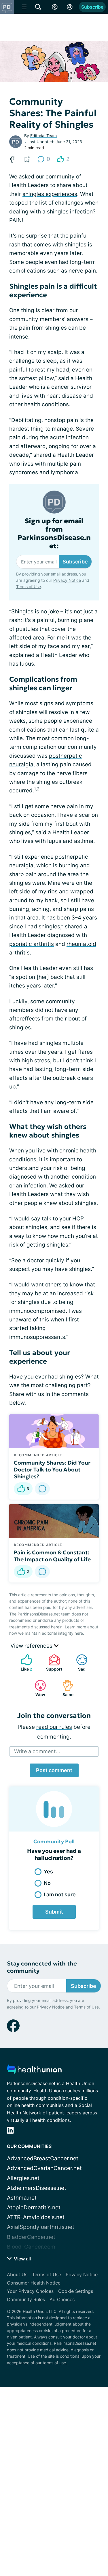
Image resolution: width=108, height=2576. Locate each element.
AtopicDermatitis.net (34, 2207)
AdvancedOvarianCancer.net (44, 2168)
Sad (78, 1663)
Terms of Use (86, 2557)
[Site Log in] (70, 7)
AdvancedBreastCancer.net (43, 2158)
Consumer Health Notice (34, 2283)
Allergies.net (23, 2178)
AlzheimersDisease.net (37, 2188)
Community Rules (26, 2299)
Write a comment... (37, 1751)
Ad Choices (62, 2299)
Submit (54, 1912)
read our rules (54, 1727)
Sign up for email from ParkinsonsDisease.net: (54, 533)
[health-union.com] (34, 2071)
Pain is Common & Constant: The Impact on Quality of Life (52, 1556)
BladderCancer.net (31, 2237)
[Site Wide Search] (38, 7)
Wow (37, 1688)
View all (22, 2259)
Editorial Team (43, 136)
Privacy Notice (51, 2557)
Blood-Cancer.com (31, 2247)
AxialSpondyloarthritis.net (41, 2227)
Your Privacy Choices (30, 2291)
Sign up (88, 2535)
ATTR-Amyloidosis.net (36, 2217)
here (79, 1633)
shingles (76, 245)
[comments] (42, 1489)
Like (24, 1663)
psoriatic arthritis (32, 944)
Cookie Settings (76, 2291)
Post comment (54, 1770)
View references (32, 1646)
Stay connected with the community (42, 1967)
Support (52, 1663)
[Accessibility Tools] (55, 7)
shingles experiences (50, 194)
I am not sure (60, 1894)
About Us (17, 2274)
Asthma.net (22, 2198)
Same (65, 1688)
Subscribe (92, 7)
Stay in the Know (54, 2499)
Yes (48, 1872)
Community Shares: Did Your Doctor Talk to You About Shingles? (52, 1469)
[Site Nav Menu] (24, 7)
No (47, 1883)
